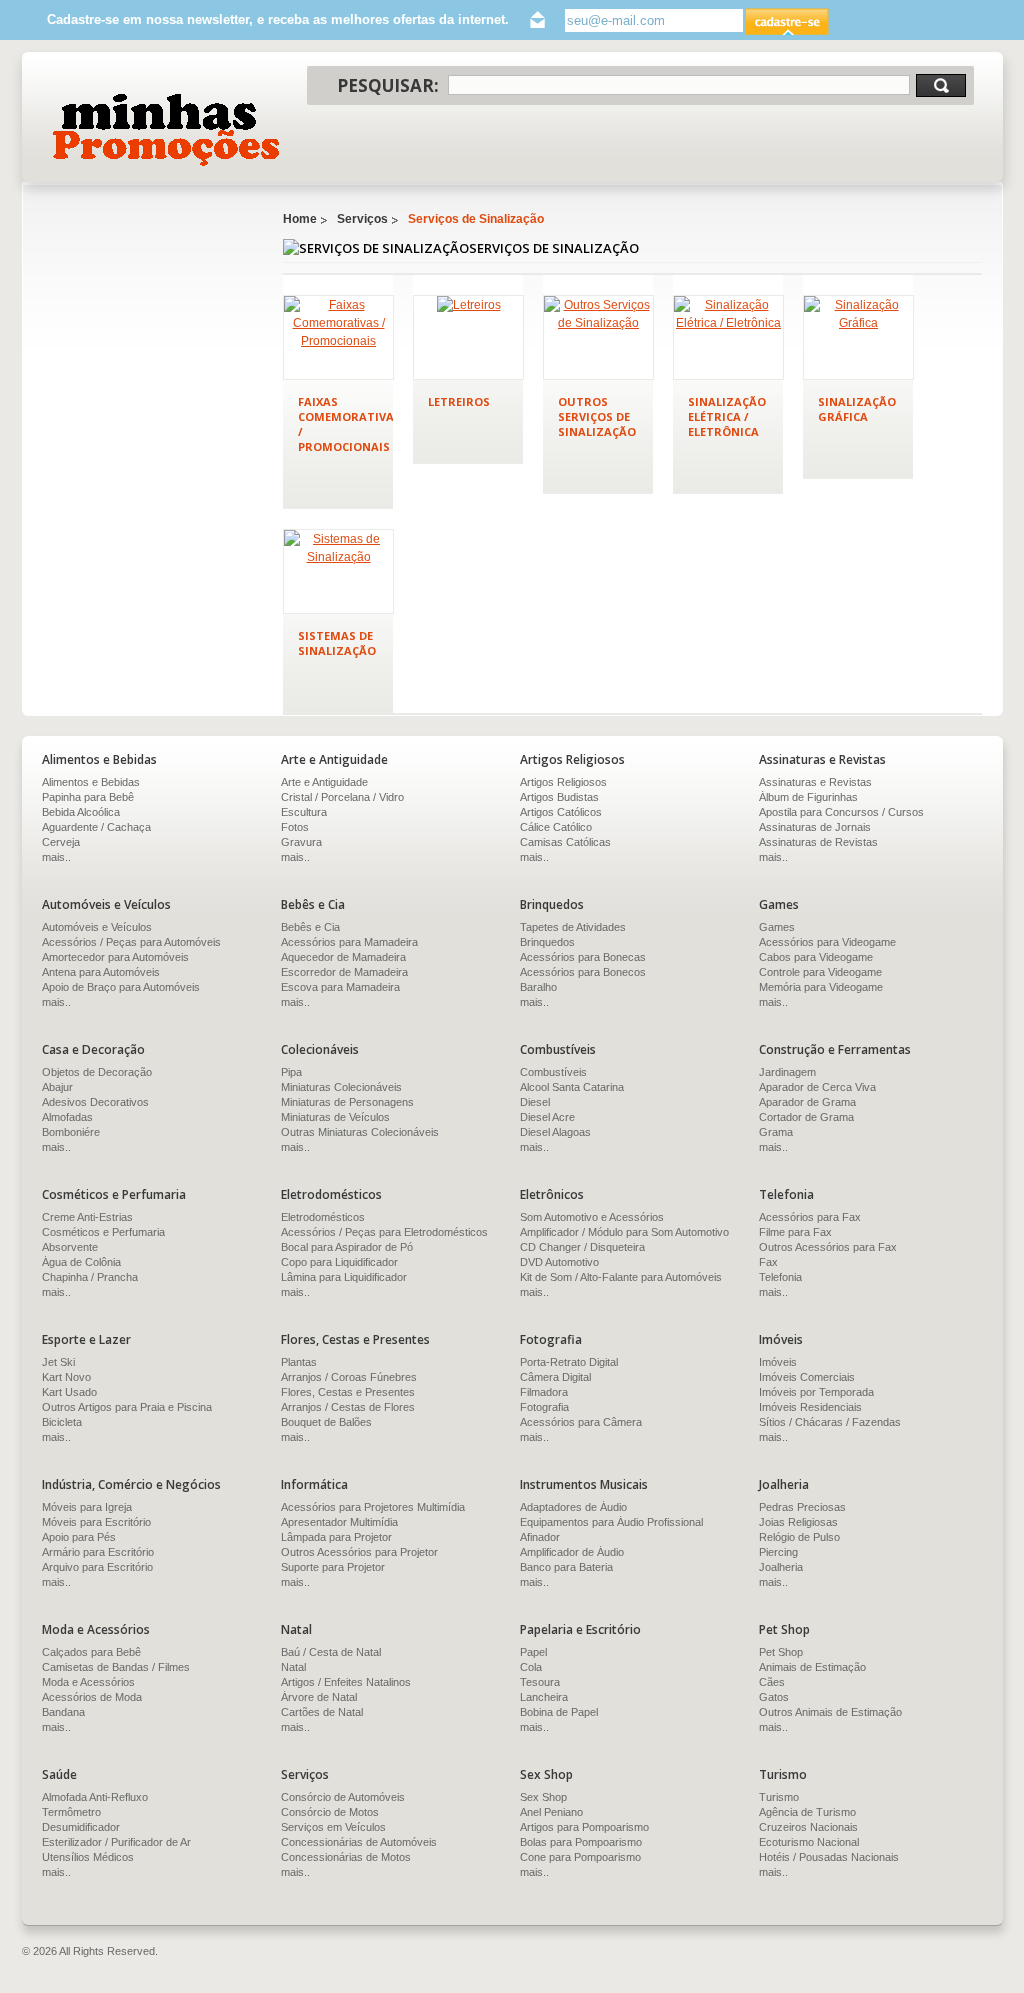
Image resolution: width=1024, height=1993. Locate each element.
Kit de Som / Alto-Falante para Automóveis (621, 1277)
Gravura (301, 842)
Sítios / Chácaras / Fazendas (830, 1422)
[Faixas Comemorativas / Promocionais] (338, 337)
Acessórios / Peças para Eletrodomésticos (384, 1232)
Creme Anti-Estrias (87, 1217)
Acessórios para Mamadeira (349, 942)
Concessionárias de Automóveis (359, 1842)
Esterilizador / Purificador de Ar (116, 1842)
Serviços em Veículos (333, 1827)
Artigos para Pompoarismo (584, 1827)
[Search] (941, 85)
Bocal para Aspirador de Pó (347, 1247)
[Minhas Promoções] (164, 130)
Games (777, 927)
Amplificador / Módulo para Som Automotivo (624, 1232)
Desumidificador (81, 1827)
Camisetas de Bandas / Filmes (116, 1667)
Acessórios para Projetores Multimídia (373, 1507)
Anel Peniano (551, 1812)
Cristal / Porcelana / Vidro (342, 797)
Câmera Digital (555, 1377)
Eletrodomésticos (323, 1217)
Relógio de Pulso (799, 1537)
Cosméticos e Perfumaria (103, 1232)
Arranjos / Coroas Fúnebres (349, 1377)
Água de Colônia (81, 1262)
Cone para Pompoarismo (580, 1857)
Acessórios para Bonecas (583, 957)
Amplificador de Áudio (572, 1552)
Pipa (291, 1072)
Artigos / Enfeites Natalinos (346, 1682)
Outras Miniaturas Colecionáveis (360, 1132)
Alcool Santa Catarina (572, 1087)
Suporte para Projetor (333, 1567)
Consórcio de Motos (330, 1812)
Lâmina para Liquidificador (344, 1277)
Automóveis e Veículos (97, 927)
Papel (533, 1652)
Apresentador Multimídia (339, 1522)
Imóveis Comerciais (807, 1377)
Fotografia (544, 1407)
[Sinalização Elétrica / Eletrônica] (728, 337)
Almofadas (67, 1117)
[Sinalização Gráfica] (858, 337)
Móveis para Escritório (96, 1522)
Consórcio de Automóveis (343, 1797)
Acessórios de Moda (92, 1697)
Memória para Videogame (821, 987)
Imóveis (778, 1362)
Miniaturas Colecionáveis (341, 1087)
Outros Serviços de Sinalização (597, 416)
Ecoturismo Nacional (809, 1842)
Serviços (362, 219)
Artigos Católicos (561, 812)
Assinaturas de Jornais (815, 827)
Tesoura (540, 1682)
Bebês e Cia (310, 927)
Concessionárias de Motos (346, 1857)
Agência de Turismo (807, 1812)
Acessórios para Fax (810, 1217)
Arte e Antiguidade (324, 782)
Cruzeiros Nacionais (808, 1827)
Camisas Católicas (565, 842)
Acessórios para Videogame (827, 942)
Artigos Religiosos (563, 782)
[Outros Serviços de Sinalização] (598, 337)
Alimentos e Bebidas (91, 782)
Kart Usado (69, 1392)
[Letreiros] (468, 337)
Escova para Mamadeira (340, 987)
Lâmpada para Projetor (336, 1537)
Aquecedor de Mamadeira (343, 957)
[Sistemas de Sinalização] (338, 571)
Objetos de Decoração (97, 1072)
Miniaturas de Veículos (335, 1117)
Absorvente (70, 1247)
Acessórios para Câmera (581, 1422)
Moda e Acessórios (88, 1682)
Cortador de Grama (806, 1117)
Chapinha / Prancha (90, 1277)
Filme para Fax (795, 1232)
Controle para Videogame (820, 972)
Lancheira (544, 1697)
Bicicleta (62, 1422)
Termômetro (71, 1812)
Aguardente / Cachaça (96, 827)
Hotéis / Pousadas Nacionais (829, 1857)
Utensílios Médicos (88, 1857)
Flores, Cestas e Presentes (348, 1392)
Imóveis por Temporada (816, 1392)
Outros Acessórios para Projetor (359, 1552)
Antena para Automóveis (101, 972)
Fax (768, 1262)
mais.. (56, 857)
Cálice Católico (556, 827)
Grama (776, 1132)
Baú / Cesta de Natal (331, 1652)
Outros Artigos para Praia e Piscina (127, 1407)
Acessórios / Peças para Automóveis (131, 942)
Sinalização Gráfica (857, 409)
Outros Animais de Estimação (830, 1712)
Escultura (304, 812)
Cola (531, 1667)
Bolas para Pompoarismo (581, 1842)
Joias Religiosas (798, 1522)
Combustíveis (553, 1072)
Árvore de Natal (319, 1697)
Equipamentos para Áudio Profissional (611, 1522)
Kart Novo (66, 1377)
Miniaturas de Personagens (347, 1102)
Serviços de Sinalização (476, 219)
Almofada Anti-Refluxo (95, 1797)
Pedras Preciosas (802, 1507)
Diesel (535, 1102)
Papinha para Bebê (88, 797)
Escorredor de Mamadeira (344, 972)
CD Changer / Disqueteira (582, 1247)
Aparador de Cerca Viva (817, 1087)
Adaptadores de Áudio (573, 1507)
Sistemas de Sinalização (337, 643)
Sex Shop (543, 1797)
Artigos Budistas (559, 797)
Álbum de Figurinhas (808, 797)
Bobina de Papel (559, 1712)
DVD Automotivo (559, 1262)
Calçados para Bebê (91, 1652)
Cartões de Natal (322, 1712)
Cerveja (61, 842)
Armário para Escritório (98, 1552)
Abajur (57, 1087)
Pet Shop (781, 1652)
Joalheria (781, 1567)
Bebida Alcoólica (81, 812)
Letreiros (459, 401)
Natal (293, 1667)
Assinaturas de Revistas (818, 842)
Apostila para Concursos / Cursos (841, 812)
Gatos (774, 1697)
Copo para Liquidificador (339, 1262)
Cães (772, 1682)
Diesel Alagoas (555, 1132)
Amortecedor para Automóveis (115, 957)
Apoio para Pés (79, 1537)
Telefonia (780, 1277)
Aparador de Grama (807, 1102)
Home (300, 219)
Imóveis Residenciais (810, 1407)
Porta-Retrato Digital (569, 1362)
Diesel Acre (547, 1117)
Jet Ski (58, 1362)
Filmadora (544, 1392)
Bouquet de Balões (326, 1422)
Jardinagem (787, 1072)
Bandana (63, 1712)
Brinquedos (547, 942)
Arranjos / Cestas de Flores (348, 1407)
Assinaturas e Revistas (815, 782)
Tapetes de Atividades (573, 927)
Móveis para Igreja (87, 1507)
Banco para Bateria (566, 1567)
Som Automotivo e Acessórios (592, 1217)
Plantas (299, 1362)
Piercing (778, 1552)
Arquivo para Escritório (97, 1567)
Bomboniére (71, 1132)
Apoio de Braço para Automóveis (121, 987)
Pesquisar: (388, 85)
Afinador (540, 1537)
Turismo (779, 1797)
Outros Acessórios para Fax (828, 1247)
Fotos (295, 827)
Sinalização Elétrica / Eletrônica (727, 416)
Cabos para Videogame (816, 957)
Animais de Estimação (812, 1667)
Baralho (538, 987)
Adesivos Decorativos (95, 1102)
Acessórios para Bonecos (583, 972)
